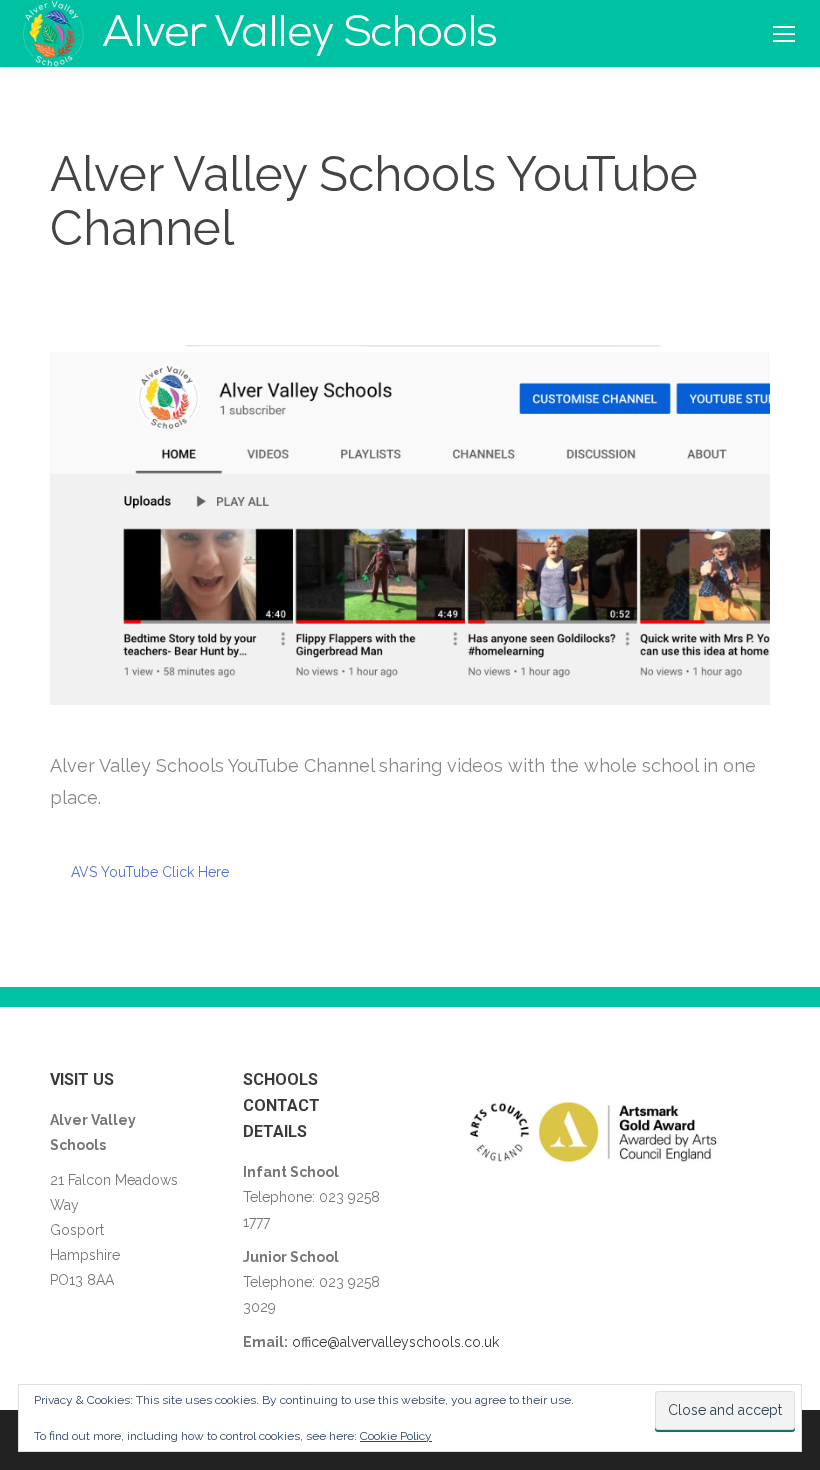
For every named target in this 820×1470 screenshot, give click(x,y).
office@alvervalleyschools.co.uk (395, 1342)
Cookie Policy (396, 1436)
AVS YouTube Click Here (150, 872)
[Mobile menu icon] (784, 34)
